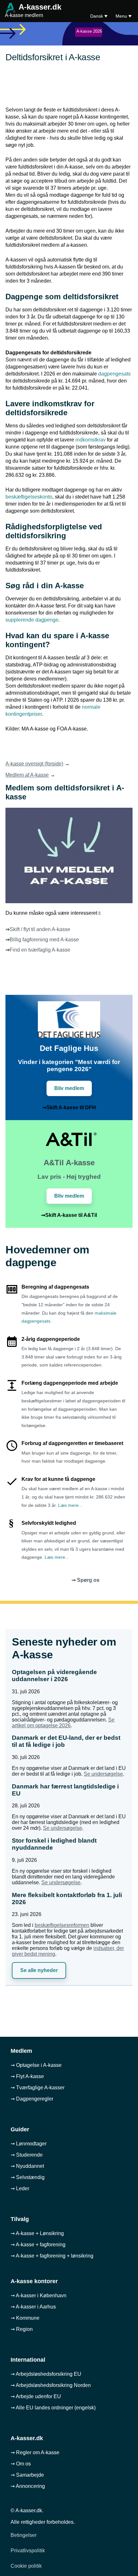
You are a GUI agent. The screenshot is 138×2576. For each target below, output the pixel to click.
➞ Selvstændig (28, 2177)
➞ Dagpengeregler (32, 2099)
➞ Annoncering (28, 2486)
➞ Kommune (25, 2318)
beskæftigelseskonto (29, 497)
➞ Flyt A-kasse (27, 2076)
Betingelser (24, 2535)
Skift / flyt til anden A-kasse (40, 929)
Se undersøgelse (103, 1774)
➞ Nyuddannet (27, 2166)
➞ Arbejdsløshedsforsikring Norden (51, 2385)
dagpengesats (114, 374)
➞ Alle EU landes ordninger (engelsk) (53, 2408)
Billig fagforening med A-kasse (44, 940)
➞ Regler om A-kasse (35, 2452)
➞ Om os (21, 2464)
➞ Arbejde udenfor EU (36, 2396)
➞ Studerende (27, 2155)
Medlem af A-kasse (27, 775)
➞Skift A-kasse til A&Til (69, 1215)
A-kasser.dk (33, 11)
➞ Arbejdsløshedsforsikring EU (46, 2374)
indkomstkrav (91, 440)
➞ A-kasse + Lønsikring (37, 2233)
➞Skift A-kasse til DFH (69, 1107)
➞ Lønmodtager (29, 2144)
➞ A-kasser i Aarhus (33, 2307)
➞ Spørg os (86, 1580)
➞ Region (22, 2329)
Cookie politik (26, 2566)
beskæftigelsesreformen (62, 1925)
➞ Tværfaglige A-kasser (38, 2088)
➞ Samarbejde (27, 2475)
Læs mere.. (70, 1505)
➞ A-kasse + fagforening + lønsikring (52, 2256)
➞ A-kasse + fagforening (38, 2245)
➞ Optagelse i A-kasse (36, 2065)
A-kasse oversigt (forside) (34, 764)
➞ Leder (20, 2188)
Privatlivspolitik (28, 2551)
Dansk (97, 16)
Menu (122, 16)
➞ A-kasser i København (39, 2295)
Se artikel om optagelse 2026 (63, 1723)
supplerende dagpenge (32, 620)
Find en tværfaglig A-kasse (40, 950)
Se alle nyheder (39, 1970)
